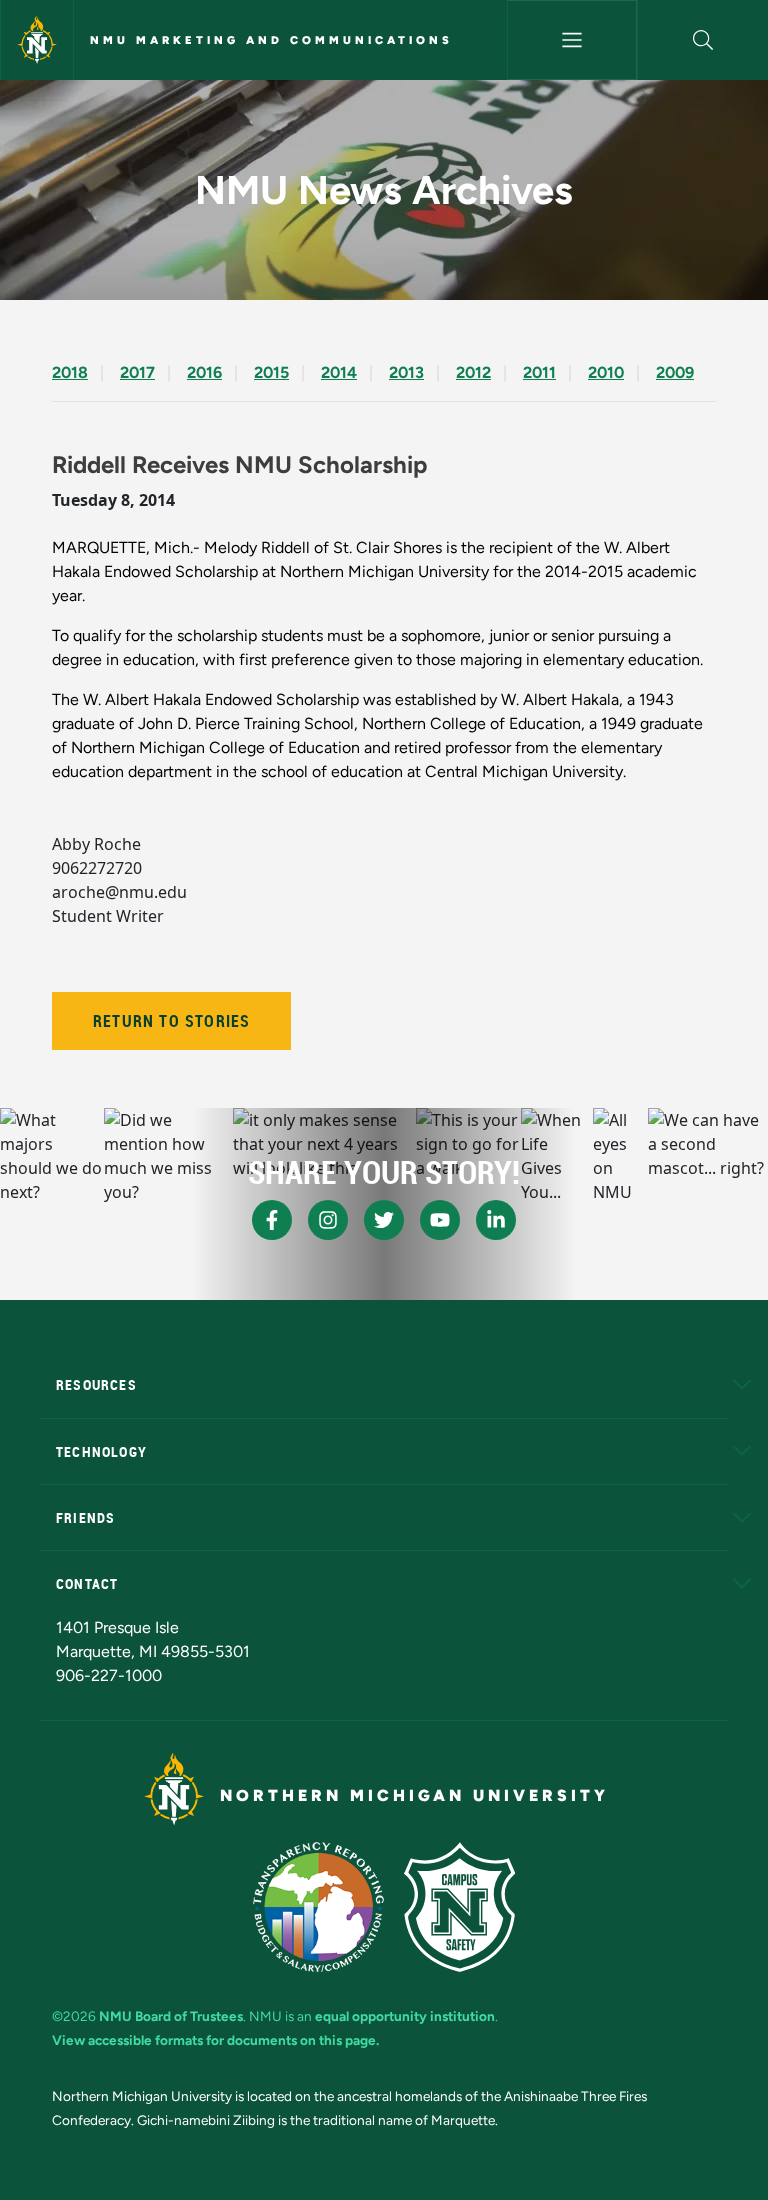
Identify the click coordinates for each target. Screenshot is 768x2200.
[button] (703, 40)
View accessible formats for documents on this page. (215, 2040)
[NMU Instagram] (328, 1220)
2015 (271, 372)
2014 (339, 372)
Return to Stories (171, 1021)
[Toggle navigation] (572, 40)
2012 (473, 372)
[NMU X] (384, 1220)
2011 (539, 372)
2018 (70, 372)
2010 (606, 372)
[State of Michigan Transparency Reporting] (318, 1907)
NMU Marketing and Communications (271, 40)
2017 (137, 372)
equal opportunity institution (405, 2016)
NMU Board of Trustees (171, 2016)
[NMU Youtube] (440, 1220)
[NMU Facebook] (272, 1220)
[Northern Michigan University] (37, 40)
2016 (204, 372)
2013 (406, 372)
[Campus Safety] (459, 1907)
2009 (675, 372)
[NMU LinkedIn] (496, 1220)
